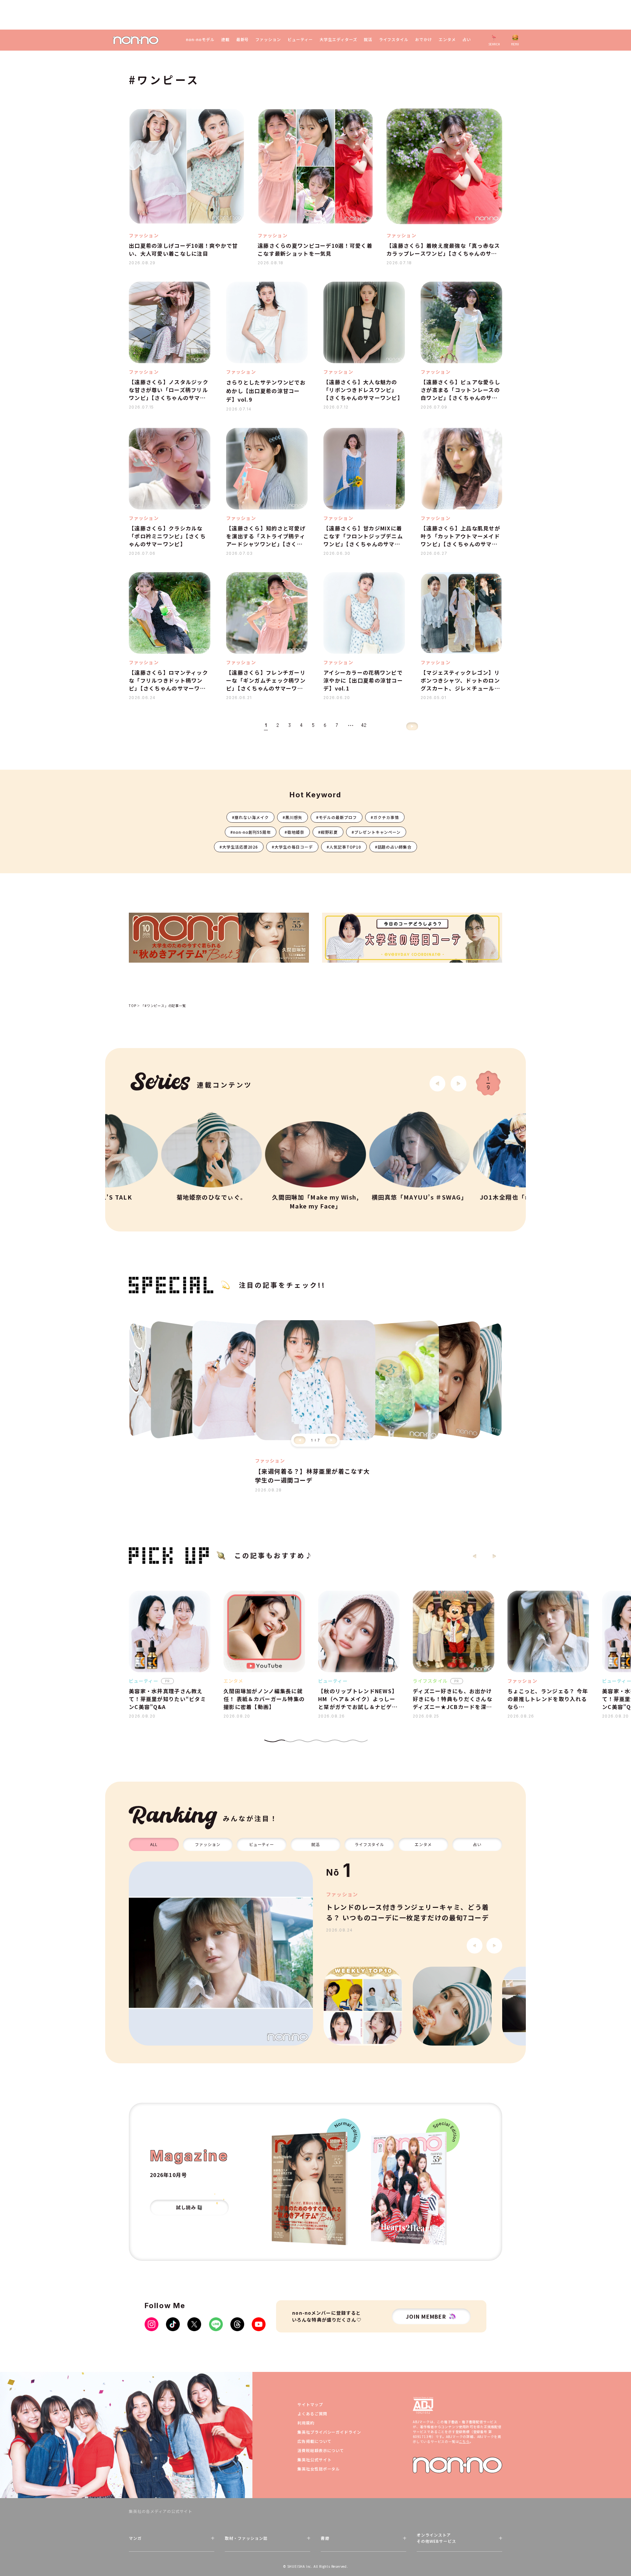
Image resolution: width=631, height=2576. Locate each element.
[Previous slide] (300, 1440)
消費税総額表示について (321, 2450)
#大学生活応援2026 (239, 847)
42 (364, 725)
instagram (152, 2324)
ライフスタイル (394, 39)
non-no (457, 2465)
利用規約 (306, 2423)
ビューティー (300, 39)
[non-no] (136, 40)
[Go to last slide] (437, 1084)
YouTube (259, 2324)
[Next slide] (458, 1084)
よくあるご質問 (312, 2413)
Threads (237, 2324)
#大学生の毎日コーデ (292, 847)
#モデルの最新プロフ (337, 817)
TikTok (173, 2324)
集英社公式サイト (315, 2459)
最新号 (243, 39)
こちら (464, 2441)
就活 (368, 39)
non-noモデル (200, 39)
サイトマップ (310, 2404)
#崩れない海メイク (250, 817)
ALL (154, 1844)
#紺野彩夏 (328, 832)
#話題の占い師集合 (393, 847)
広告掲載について (315, 2441)
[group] (221, 1954)
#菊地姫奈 (294, 832)
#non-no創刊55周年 (251, 832)
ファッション (268, 39)
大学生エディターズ (338, 39)
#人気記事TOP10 (344, 847)
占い (467, 39)
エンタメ (447, 39)
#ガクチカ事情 (385, 817)
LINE (216, 2324)
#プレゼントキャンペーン (376, 832)
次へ (412, 726)
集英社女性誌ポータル (319, 2469)
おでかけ (424, 39)
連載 (225, 39)
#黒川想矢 (292, 817)
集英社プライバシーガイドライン (329, 2432)
